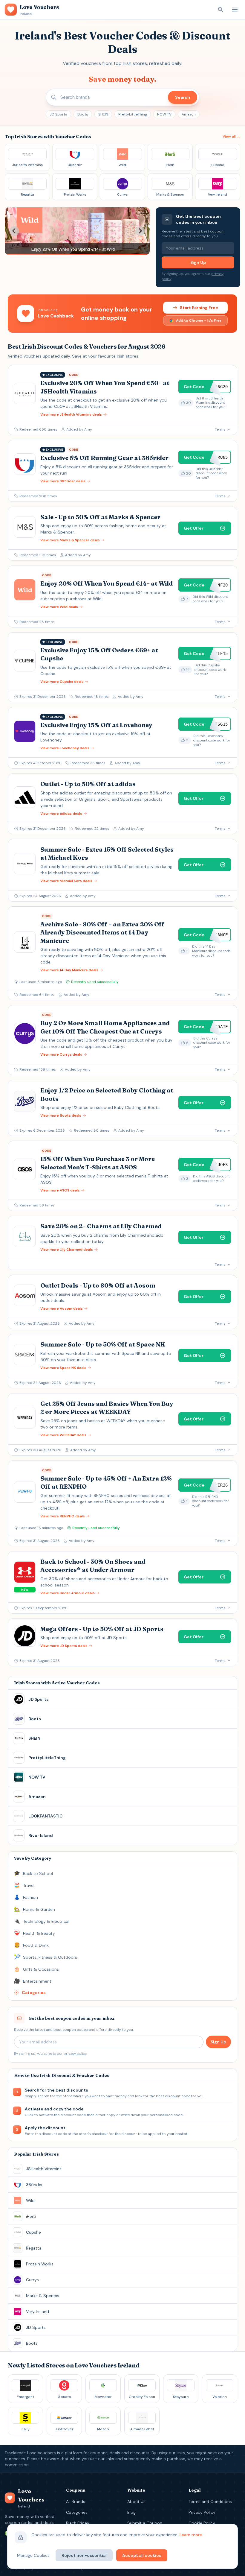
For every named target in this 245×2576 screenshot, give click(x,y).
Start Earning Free (199, 308)
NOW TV (164, 114)
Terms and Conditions (210, 2501)
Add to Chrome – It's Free (199, 320)
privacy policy (75, 2054)
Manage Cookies (33, 2555)
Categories (77, 2512)
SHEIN (103, 114)
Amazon (189, 114)
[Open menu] (235, 10)
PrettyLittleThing (133, 114)
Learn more (191, 2535)
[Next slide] (140, 231)
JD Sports (58, 114)
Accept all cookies (142, 2555)
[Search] (220, 10)
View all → (231, 136)
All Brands (76, 2501)
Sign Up (198, 262)
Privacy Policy (202, 2512)
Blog (131, 2512)
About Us (136, 2501)
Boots (83, 114)
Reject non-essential (84, 2555)
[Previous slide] (14, 231)
